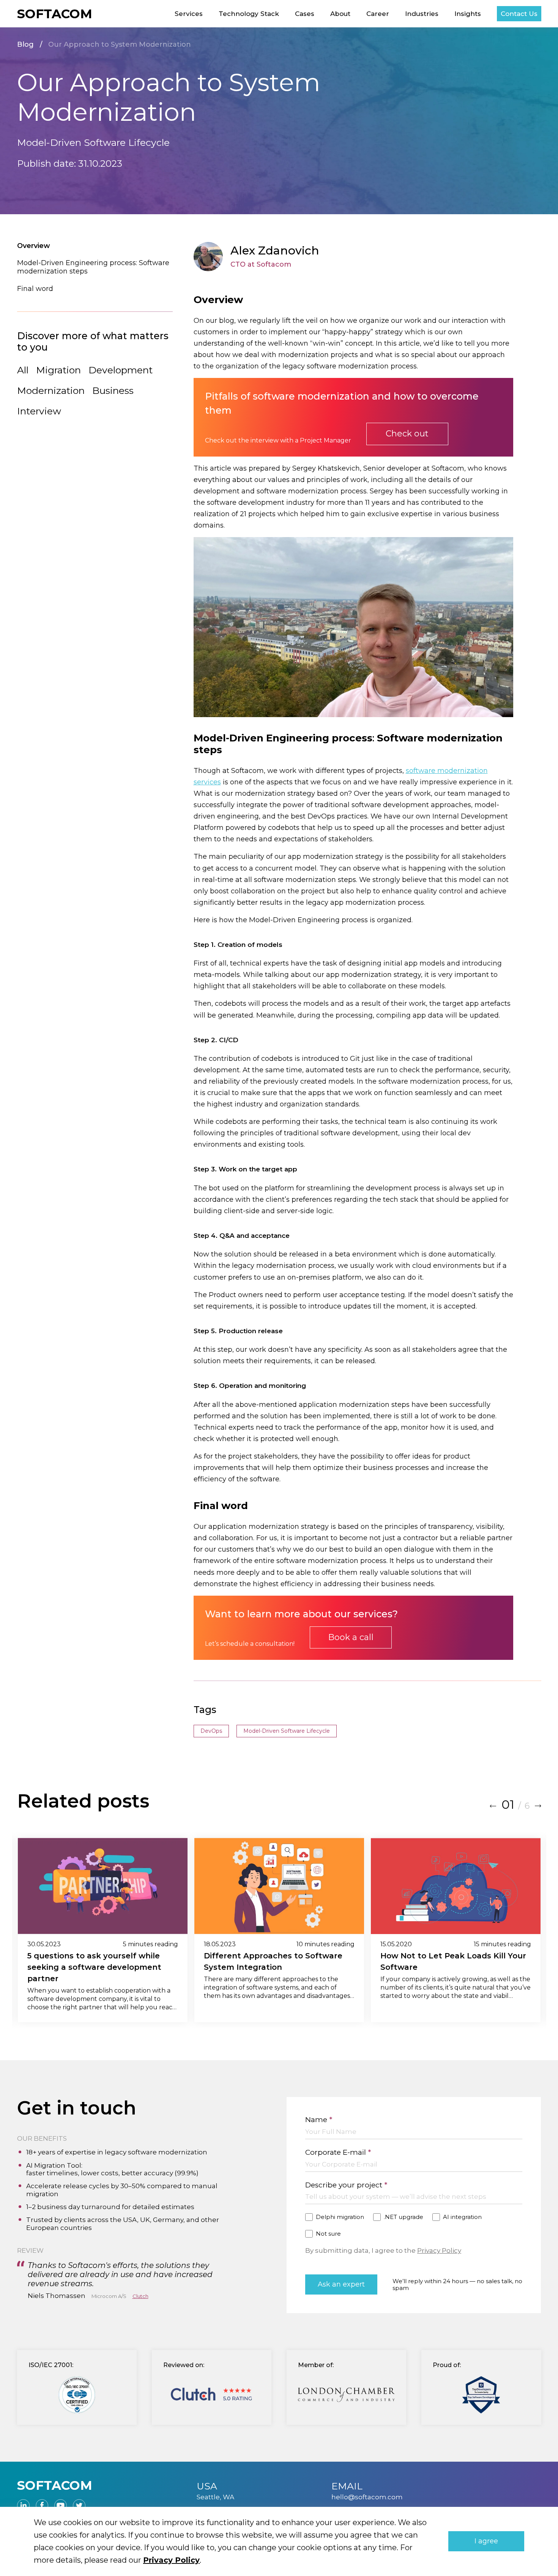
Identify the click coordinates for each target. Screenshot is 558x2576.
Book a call (351, 1637)
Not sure (328, 2234)
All (23, 370)
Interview (39, 411)
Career (378, 14)
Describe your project (346, 2185)
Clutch (140, 2296)
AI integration (462, 2217)
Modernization (51, 390)
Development (121, 370)
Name (319, 2120)
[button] (493, 1805)
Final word (35, 289)
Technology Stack (249, 14)
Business (113, 390)
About (340, 14)
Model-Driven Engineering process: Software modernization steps (93, 267)
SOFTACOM (55, 14)
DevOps (211, 1731)
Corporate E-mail (338, 2152)
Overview (34, 246)
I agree (486, 2541)
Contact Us (519, 14)
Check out (407, 434)
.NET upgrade (404, 2217)
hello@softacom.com (367, 2497)
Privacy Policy (439, 2250)
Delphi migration (340, 2217)
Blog (25, 45)
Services (189, 14)
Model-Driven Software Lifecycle (287, 1731)
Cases (305, 14)
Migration (58, 370)
